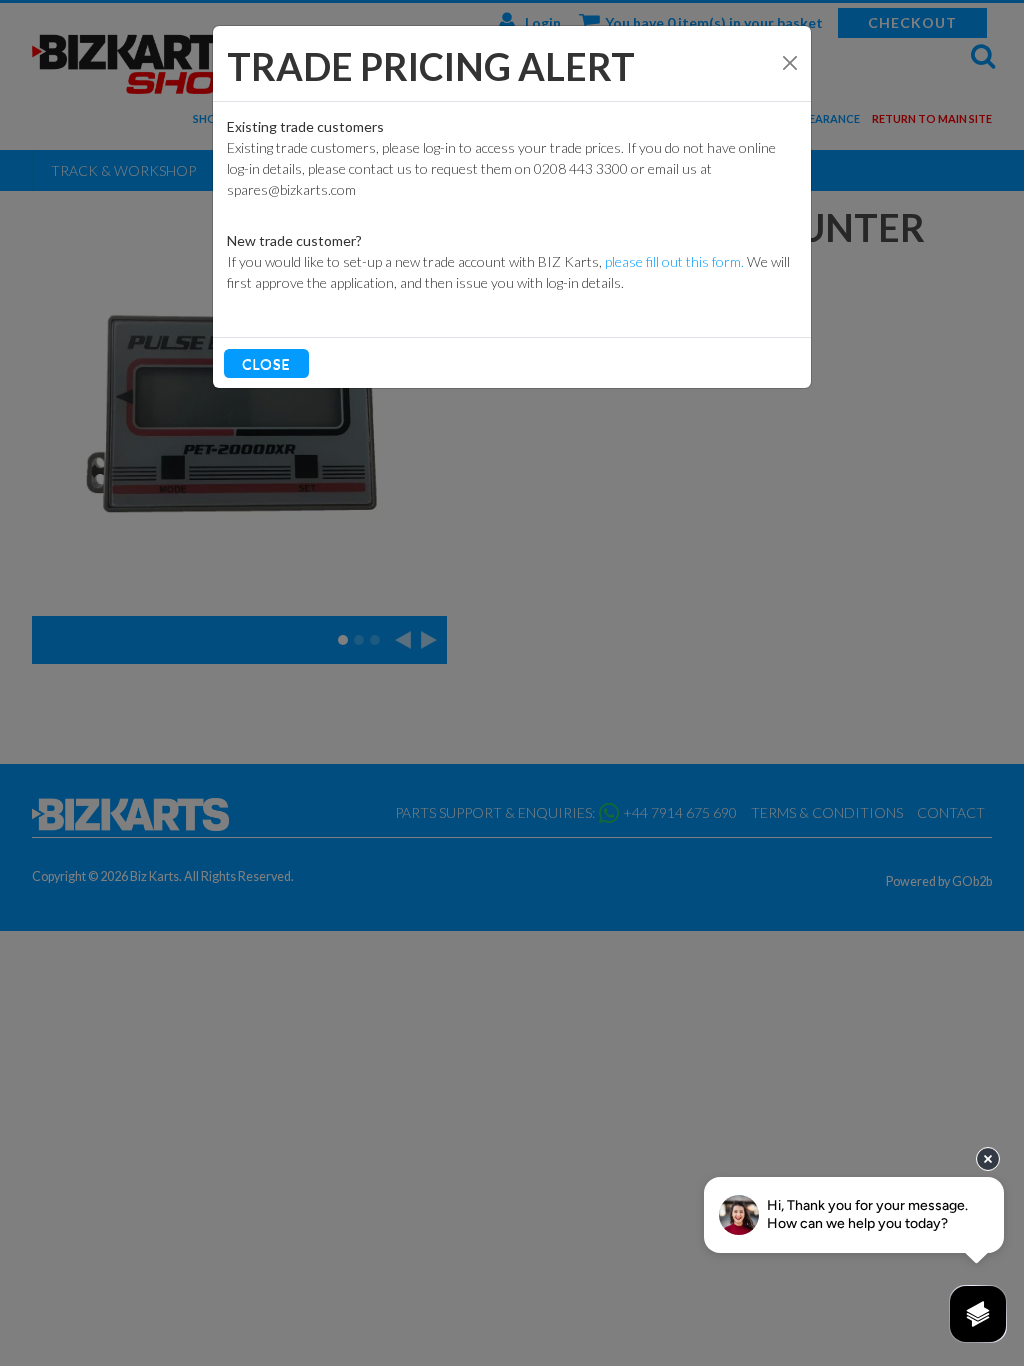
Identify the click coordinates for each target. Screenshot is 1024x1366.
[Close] (790, 63)
